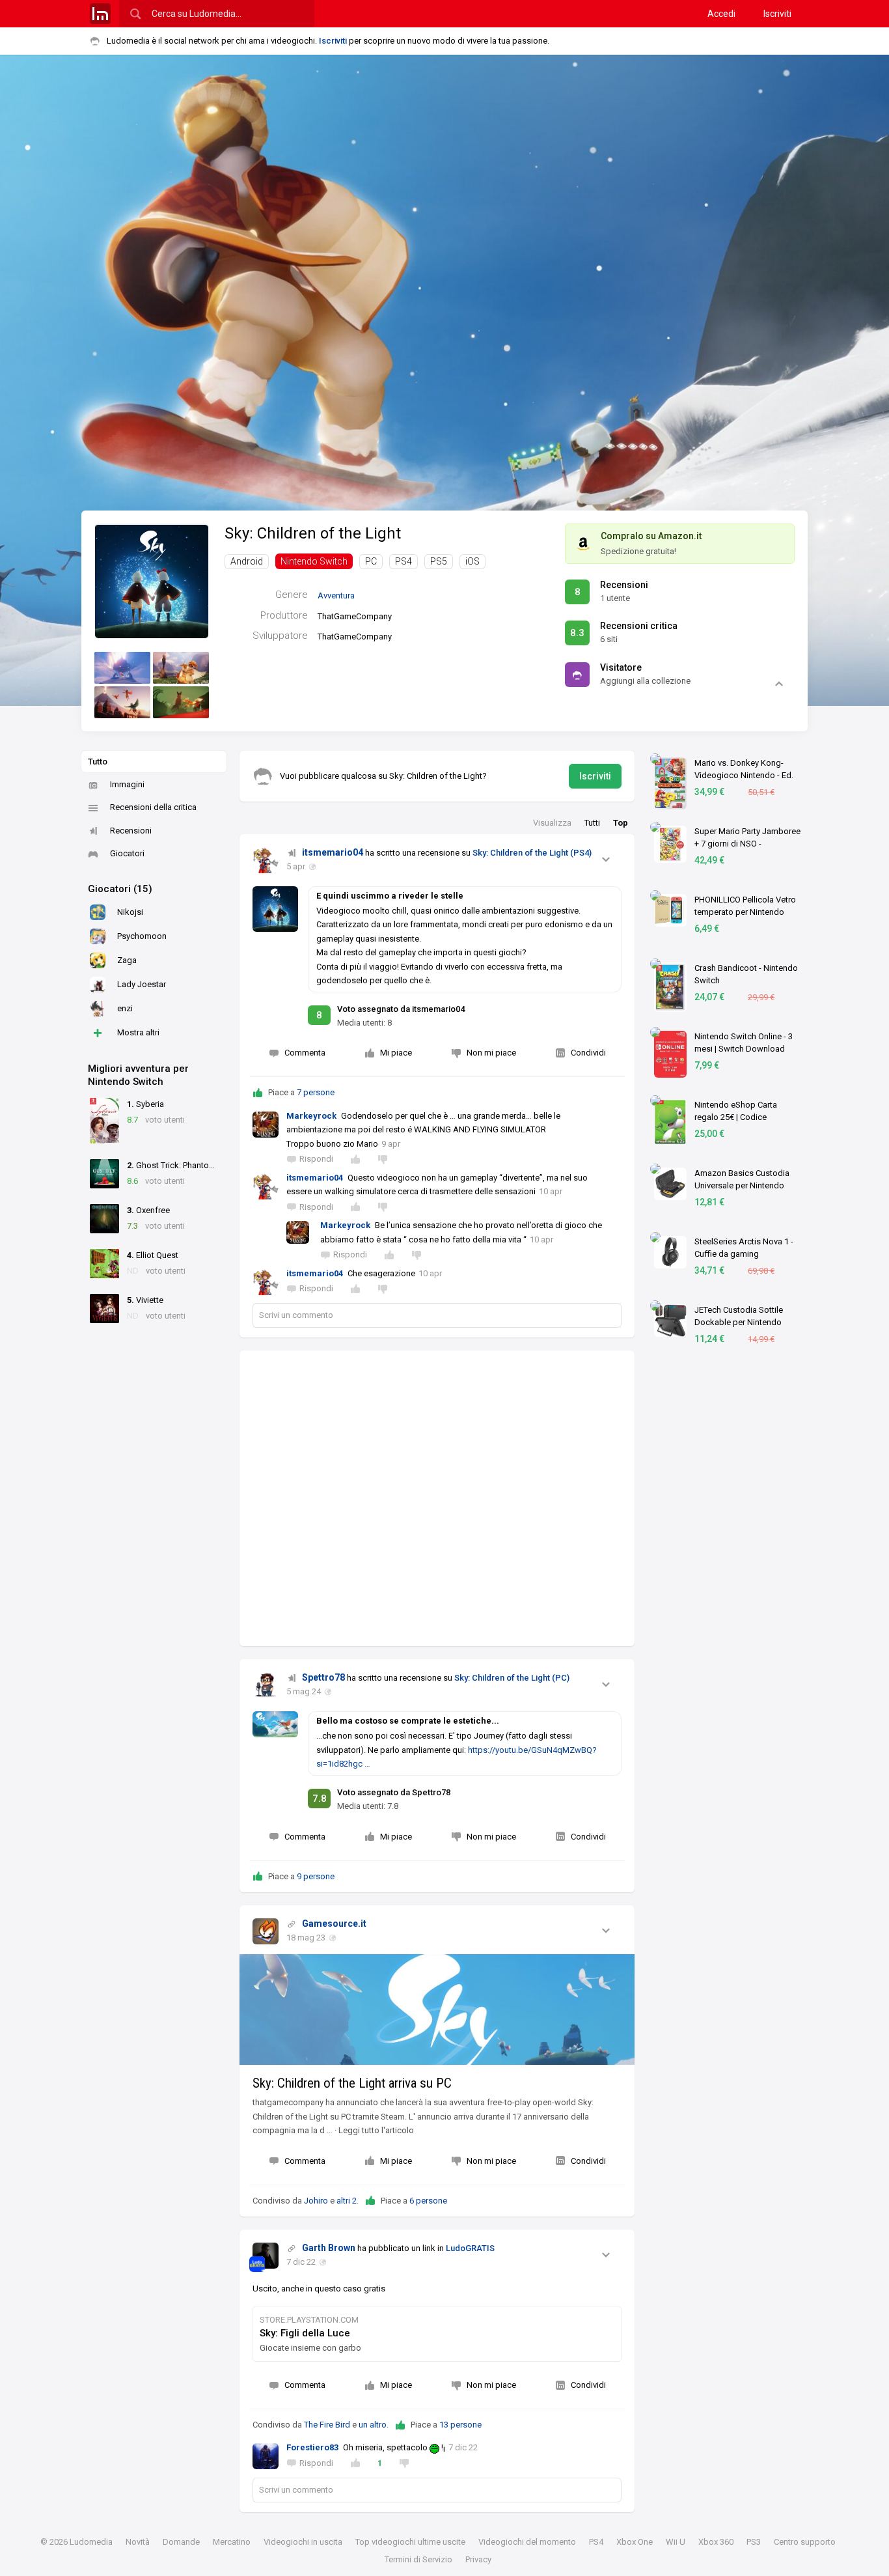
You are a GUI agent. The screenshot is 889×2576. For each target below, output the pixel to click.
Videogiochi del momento (527, 2542)
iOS (472, 561)
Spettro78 (323, 1677)
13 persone (460, 2425)
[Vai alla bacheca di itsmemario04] (266, 860)
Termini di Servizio (418, 2559)
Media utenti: (364, 1023)
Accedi (721, 14)
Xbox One (635, 2542)
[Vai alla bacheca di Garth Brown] (266, 2256)
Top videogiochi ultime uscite (410, 2542)
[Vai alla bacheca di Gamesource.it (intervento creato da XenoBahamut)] (266, 1931)
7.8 (320, 1799)
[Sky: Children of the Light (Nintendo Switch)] (152, 581)
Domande (181, 2542)
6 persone (428, 2201)
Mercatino (232, 2542)
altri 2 (347, 2201)
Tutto (98, 762)
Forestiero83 (312, 2447)
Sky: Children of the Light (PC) (512, 1678)
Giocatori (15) (120, 889)
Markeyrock (311, 1116)
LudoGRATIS (470, 2248)
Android (247, 561)
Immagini (127, 784)
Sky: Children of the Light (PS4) (532, 853)
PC (371, 561)
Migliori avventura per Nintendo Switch (138, 1075)
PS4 (403, 561)
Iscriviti (777, 14)
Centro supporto (805, 2542)
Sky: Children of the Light (313, 533)
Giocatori (127, 853)
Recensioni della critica (153, 807)
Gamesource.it (334, 1924)
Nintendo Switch (314, 561)
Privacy (478, 2559)
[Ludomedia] (100, 14)
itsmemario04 (333, 852)
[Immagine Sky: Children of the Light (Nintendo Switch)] (122, 668)
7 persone (316, 1092)
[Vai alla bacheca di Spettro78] (266, 1685)
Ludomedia (91, 2542)
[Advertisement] (437, 1498)
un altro (373, 2425)
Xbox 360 (716, 2542)
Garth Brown (329, 2248)
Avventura (336, 595)
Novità (138, 2542)
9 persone (316, 1876)
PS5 (439, 561)
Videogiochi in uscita (303, 2542)
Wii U (676, 2542)
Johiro (316, 2201)
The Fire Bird (327, 2425)
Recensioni (131, 831)
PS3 (754, 2542)
